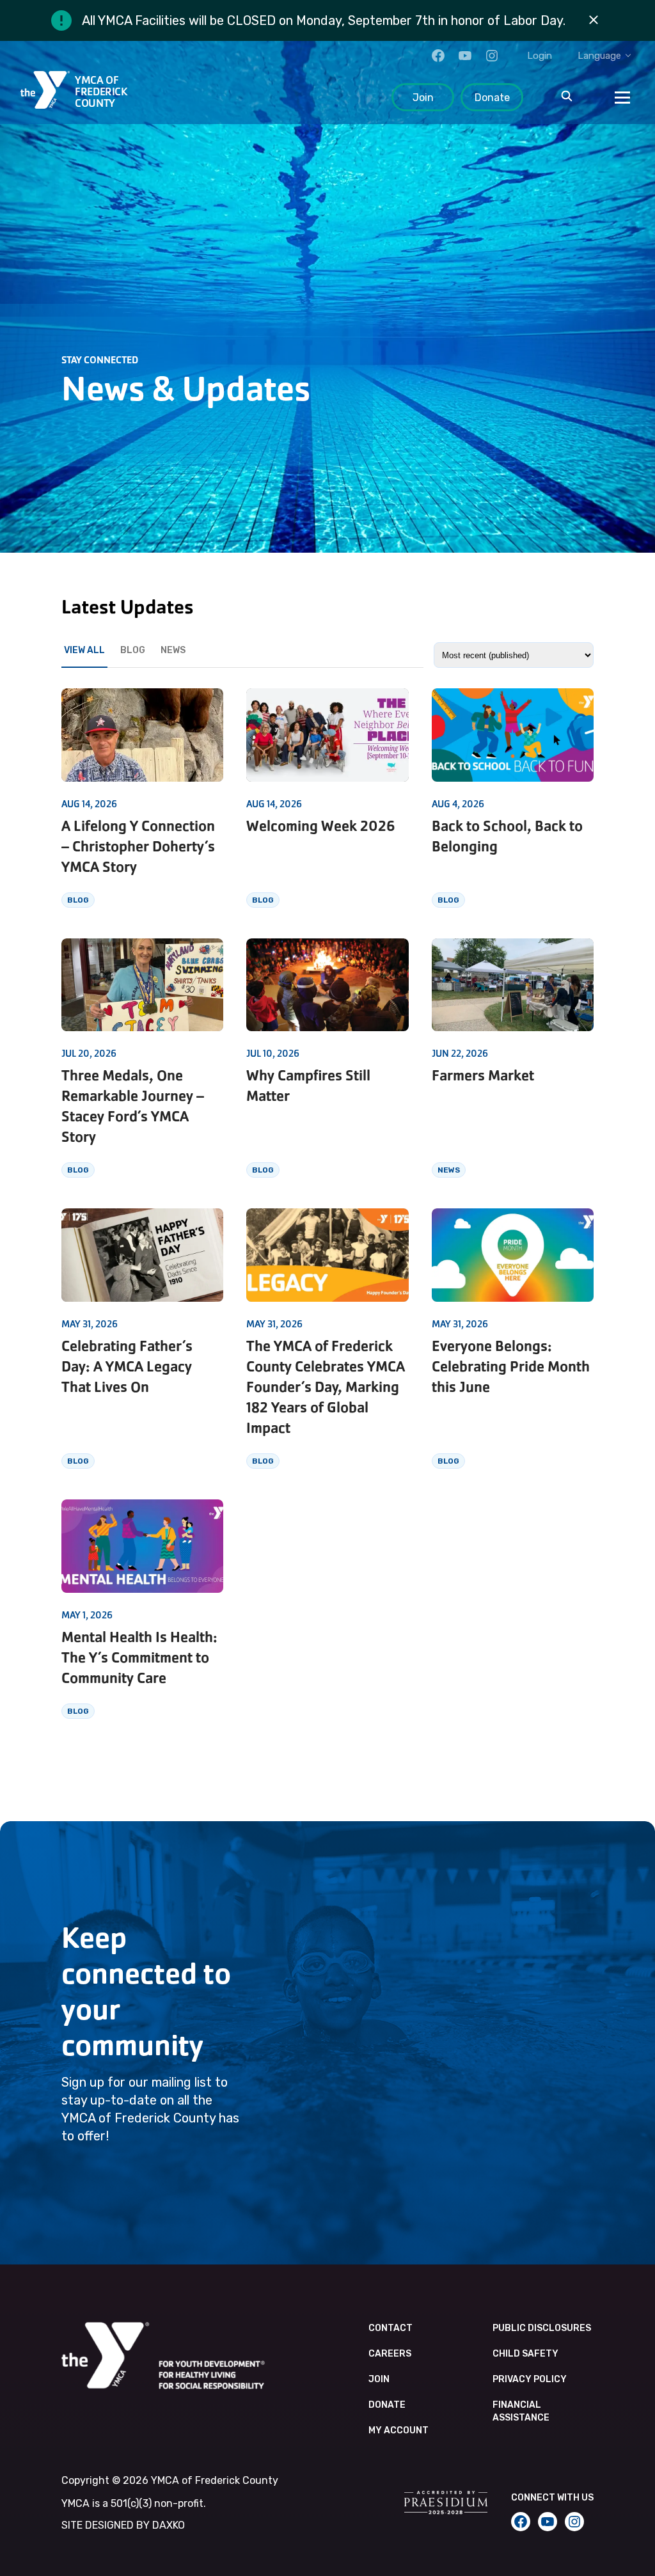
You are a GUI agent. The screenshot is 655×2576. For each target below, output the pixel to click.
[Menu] (622, 97)
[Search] (567, 97)
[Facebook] (438, 56)
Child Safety (525, 2354)
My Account (399, 2430)
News (173, 650)
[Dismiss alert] (594, 20)
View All (84, 650)
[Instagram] (492, 56)
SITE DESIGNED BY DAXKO (123, 2525)
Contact (391, 2328)
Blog (133, 650)
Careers (390, 2354)
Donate (492, 98)
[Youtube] (465, 56)
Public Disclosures (542, 2328)
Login (540, 56)
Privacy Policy (530, 2379)
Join (423, 98)
